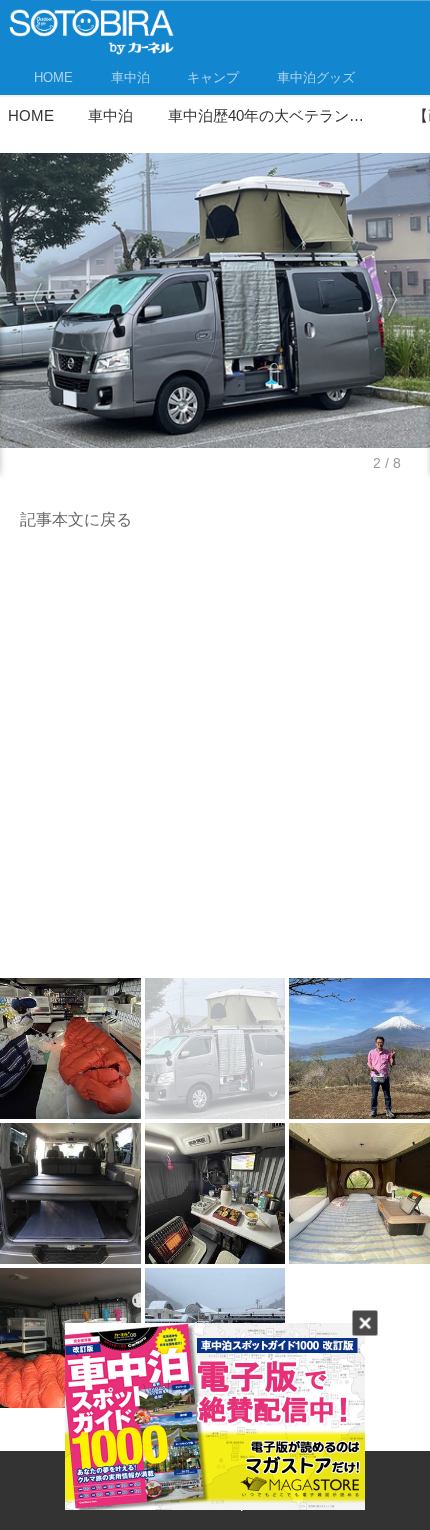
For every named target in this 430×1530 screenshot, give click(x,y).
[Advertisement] (215, 760)
